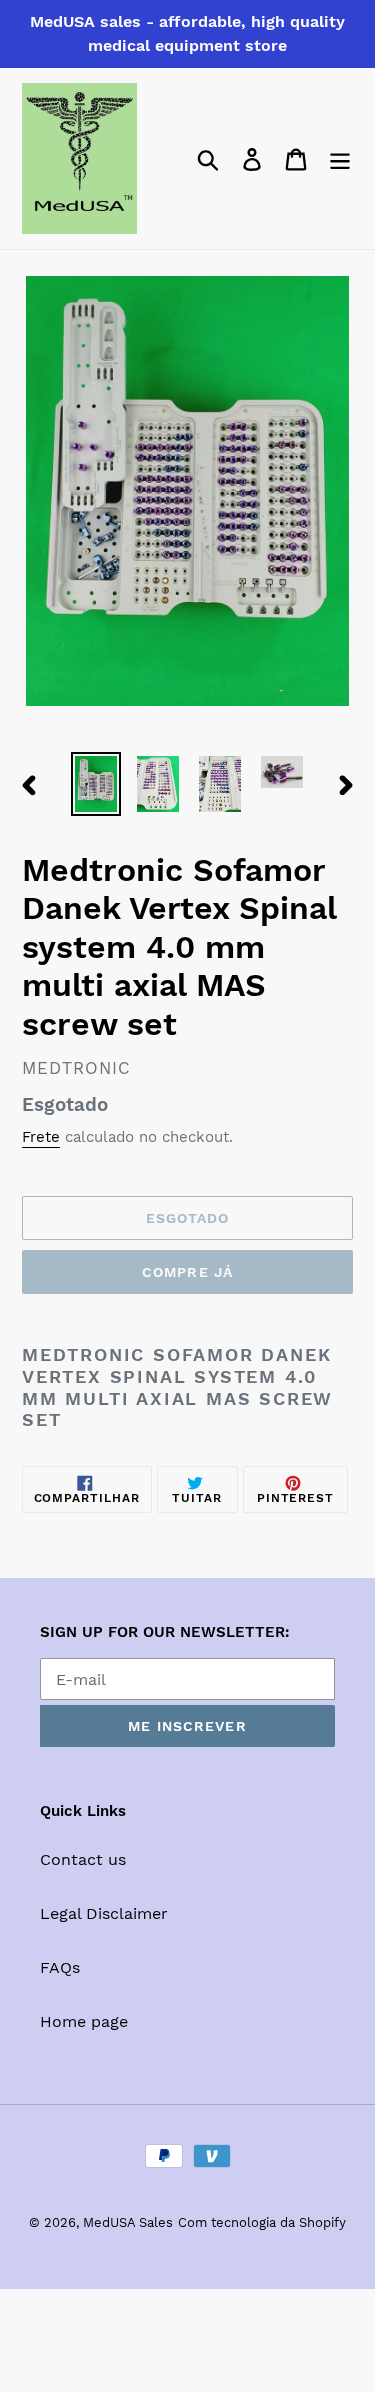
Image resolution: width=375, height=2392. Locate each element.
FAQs (60, 1967)
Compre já (187, 1272)
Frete (41, 1137)
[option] (96, 784)
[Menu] (340, 158)
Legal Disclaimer (104, 1913)
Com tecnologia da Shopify (262, 2222)
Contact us (83, 1859)
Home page (84, 2021)
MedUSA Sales (128, 2222)
